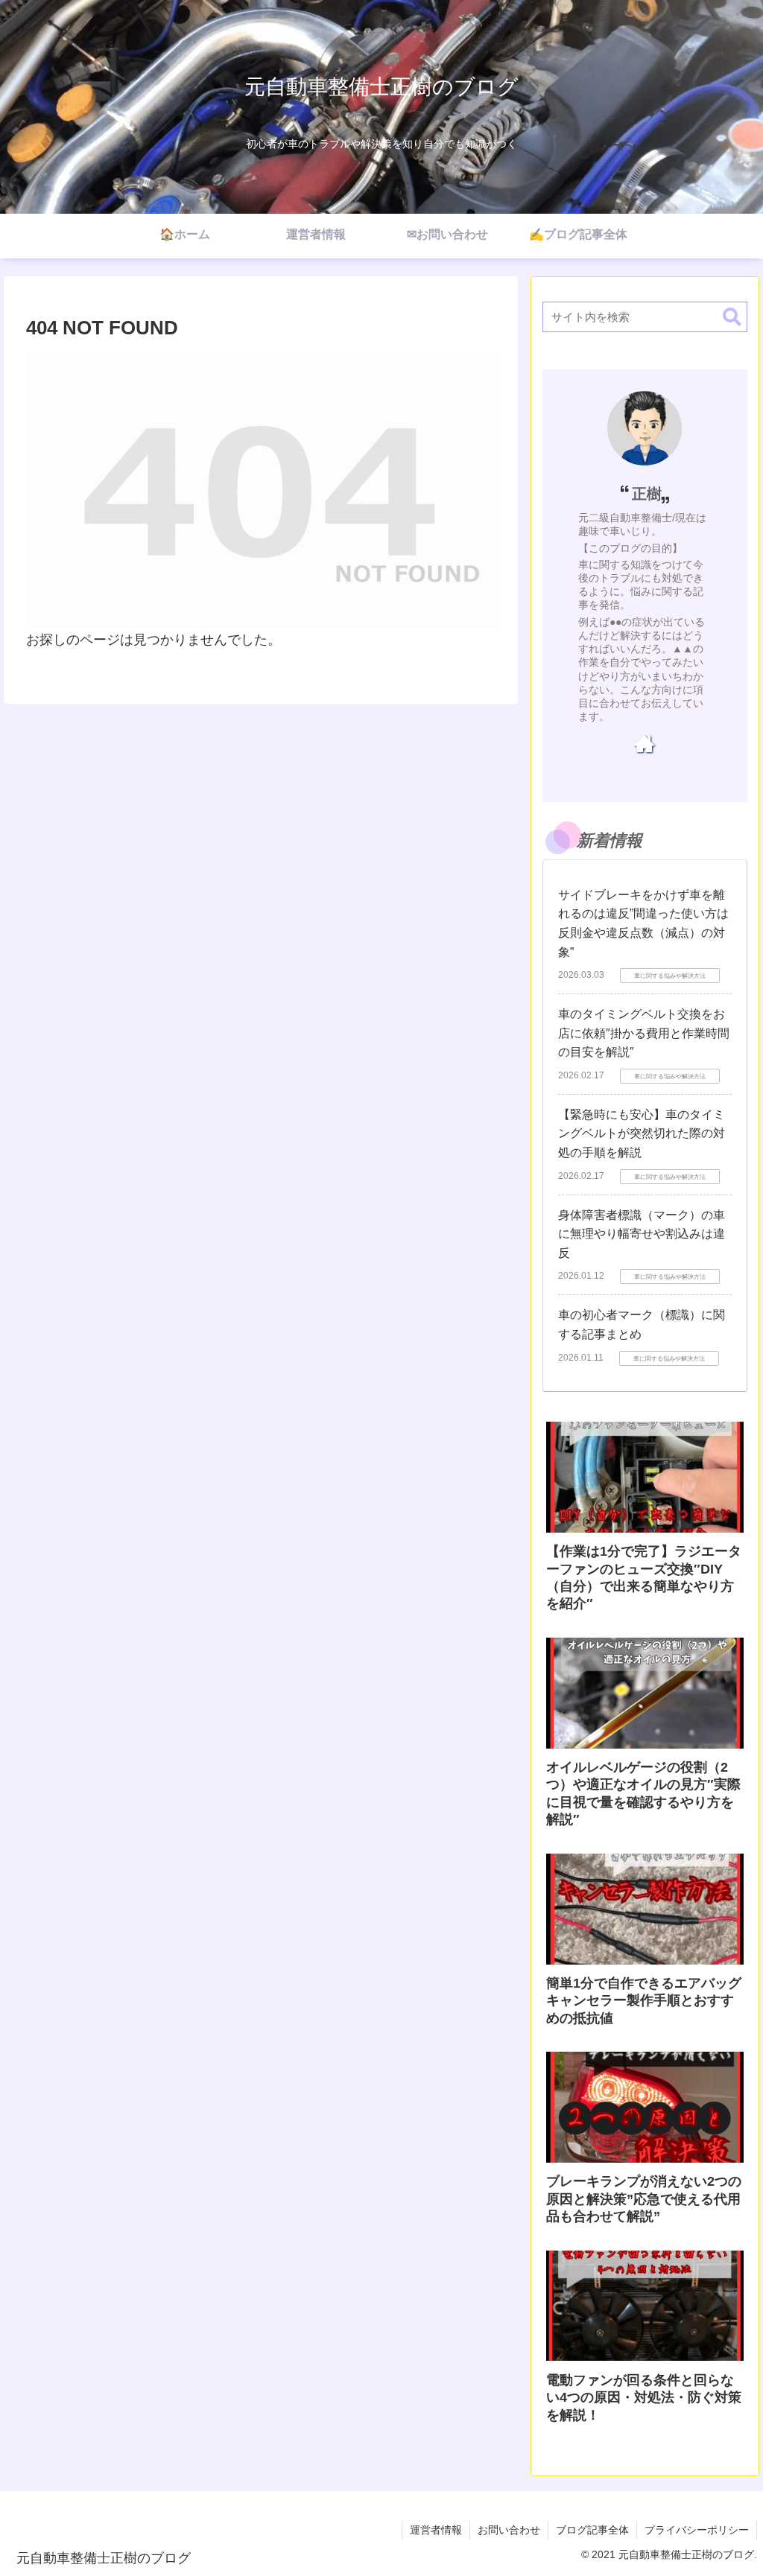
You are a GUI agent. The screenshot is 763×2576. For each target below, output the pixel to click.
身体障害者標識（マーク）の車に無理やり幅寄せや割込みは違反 (642, 1234)
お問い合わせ (509, 2530)
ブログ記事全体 (592, 2530)
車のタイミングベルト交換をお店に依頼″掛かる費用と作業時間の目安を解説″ (644, 1033)
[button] (732, 318)
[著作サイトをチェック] (645, 743)
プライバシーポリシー (697, 2530)
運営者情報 (436, 2530)
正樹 (647, 494)
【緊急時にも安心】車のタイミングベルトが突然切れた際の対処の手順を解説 (642, 1133)
